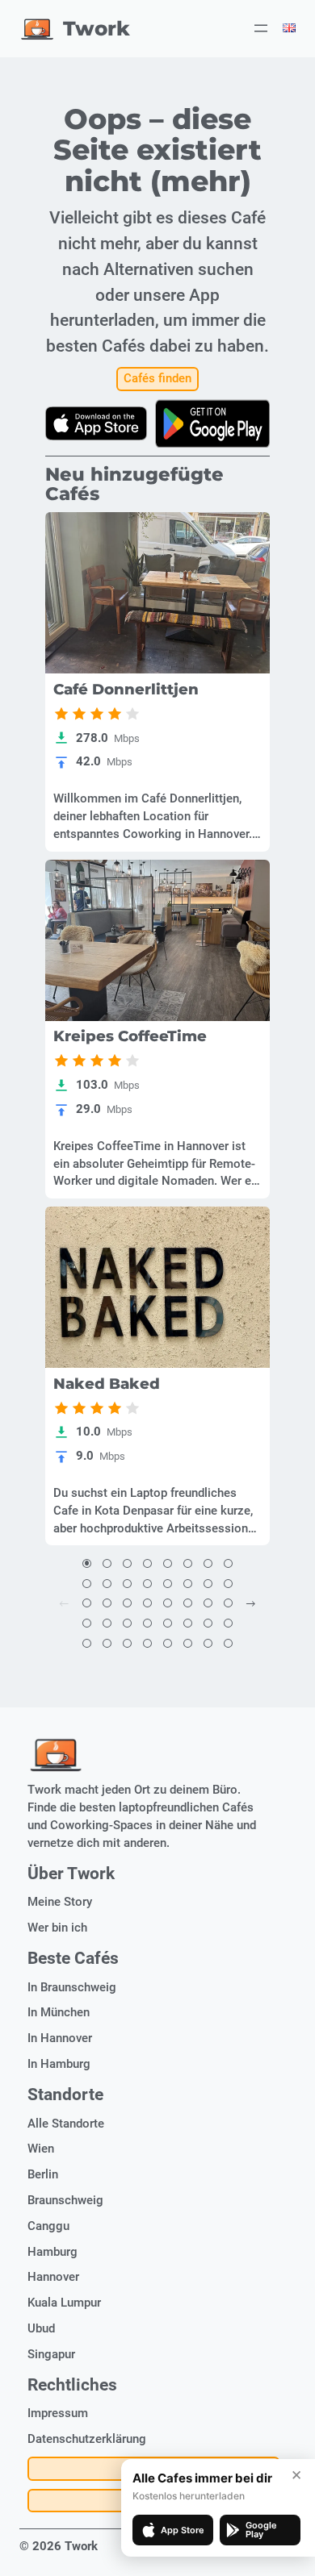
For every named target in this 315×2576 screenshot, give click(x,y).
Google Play (261, 2530)
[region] (157, 593)
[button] (87, 1564)
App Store (183, 2530)
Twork (97, 28)
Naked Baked (107, 1384)
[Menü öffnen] (261, 28)
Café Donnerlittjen (126, 690)
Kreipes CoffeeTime (130, 1036)
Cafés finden (157, 379)
